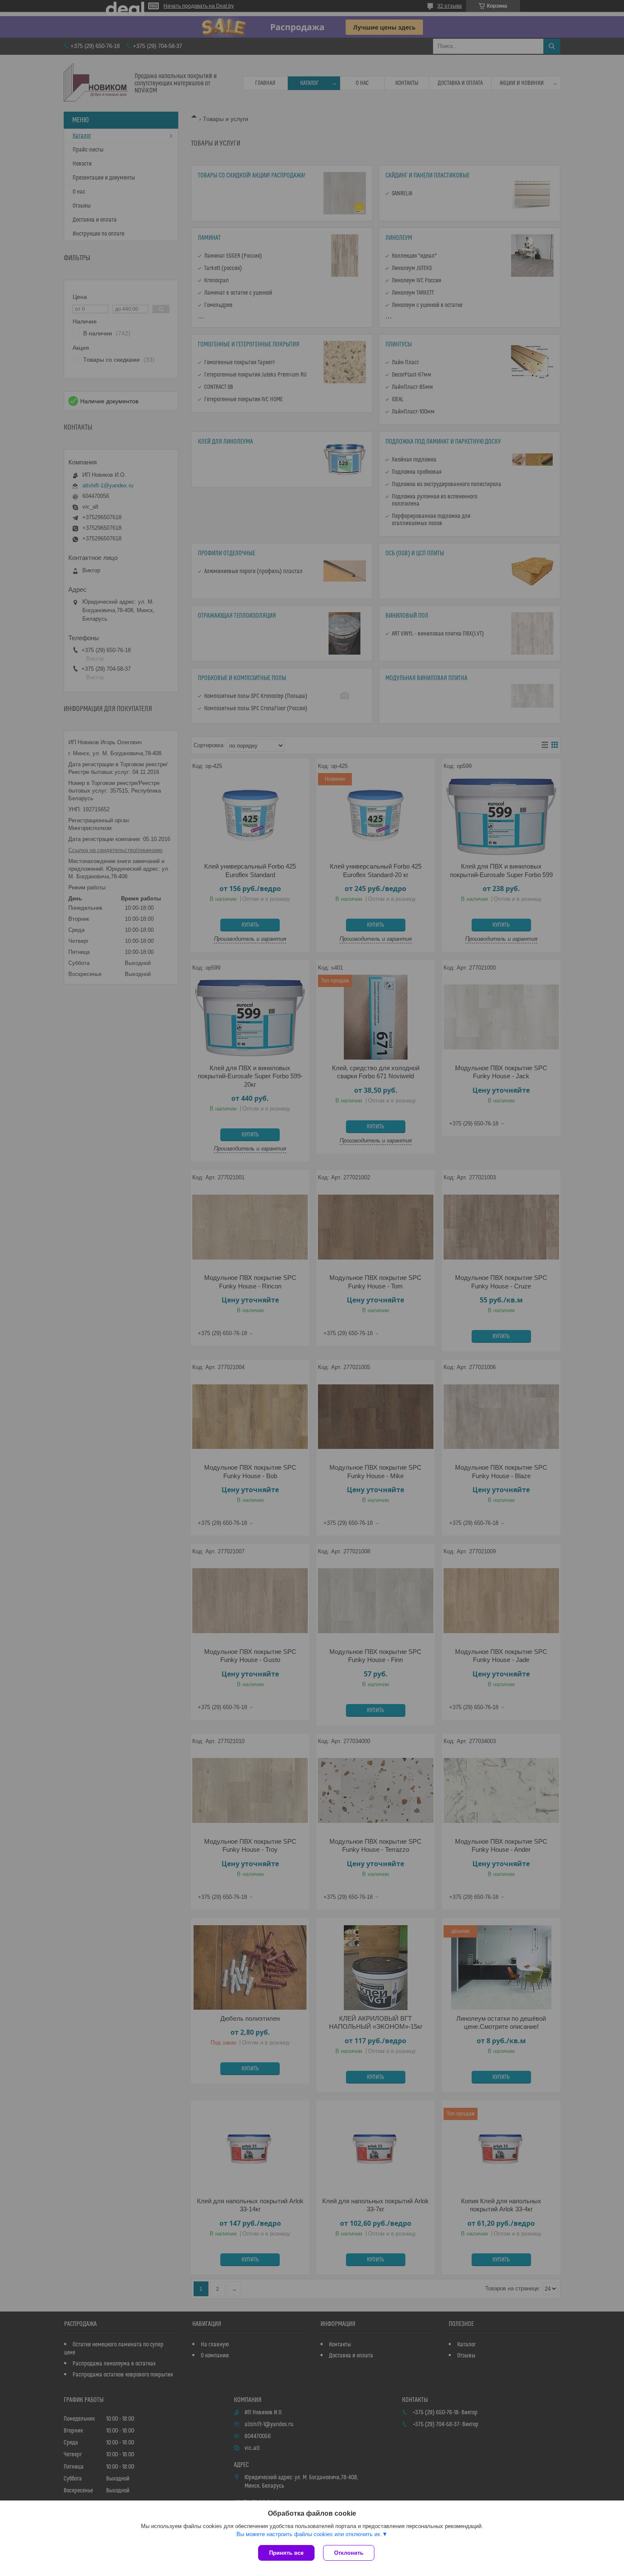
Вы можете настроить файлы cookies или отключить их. (309, 2534)
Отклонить (349, 2553)
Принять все (286, 2553)
